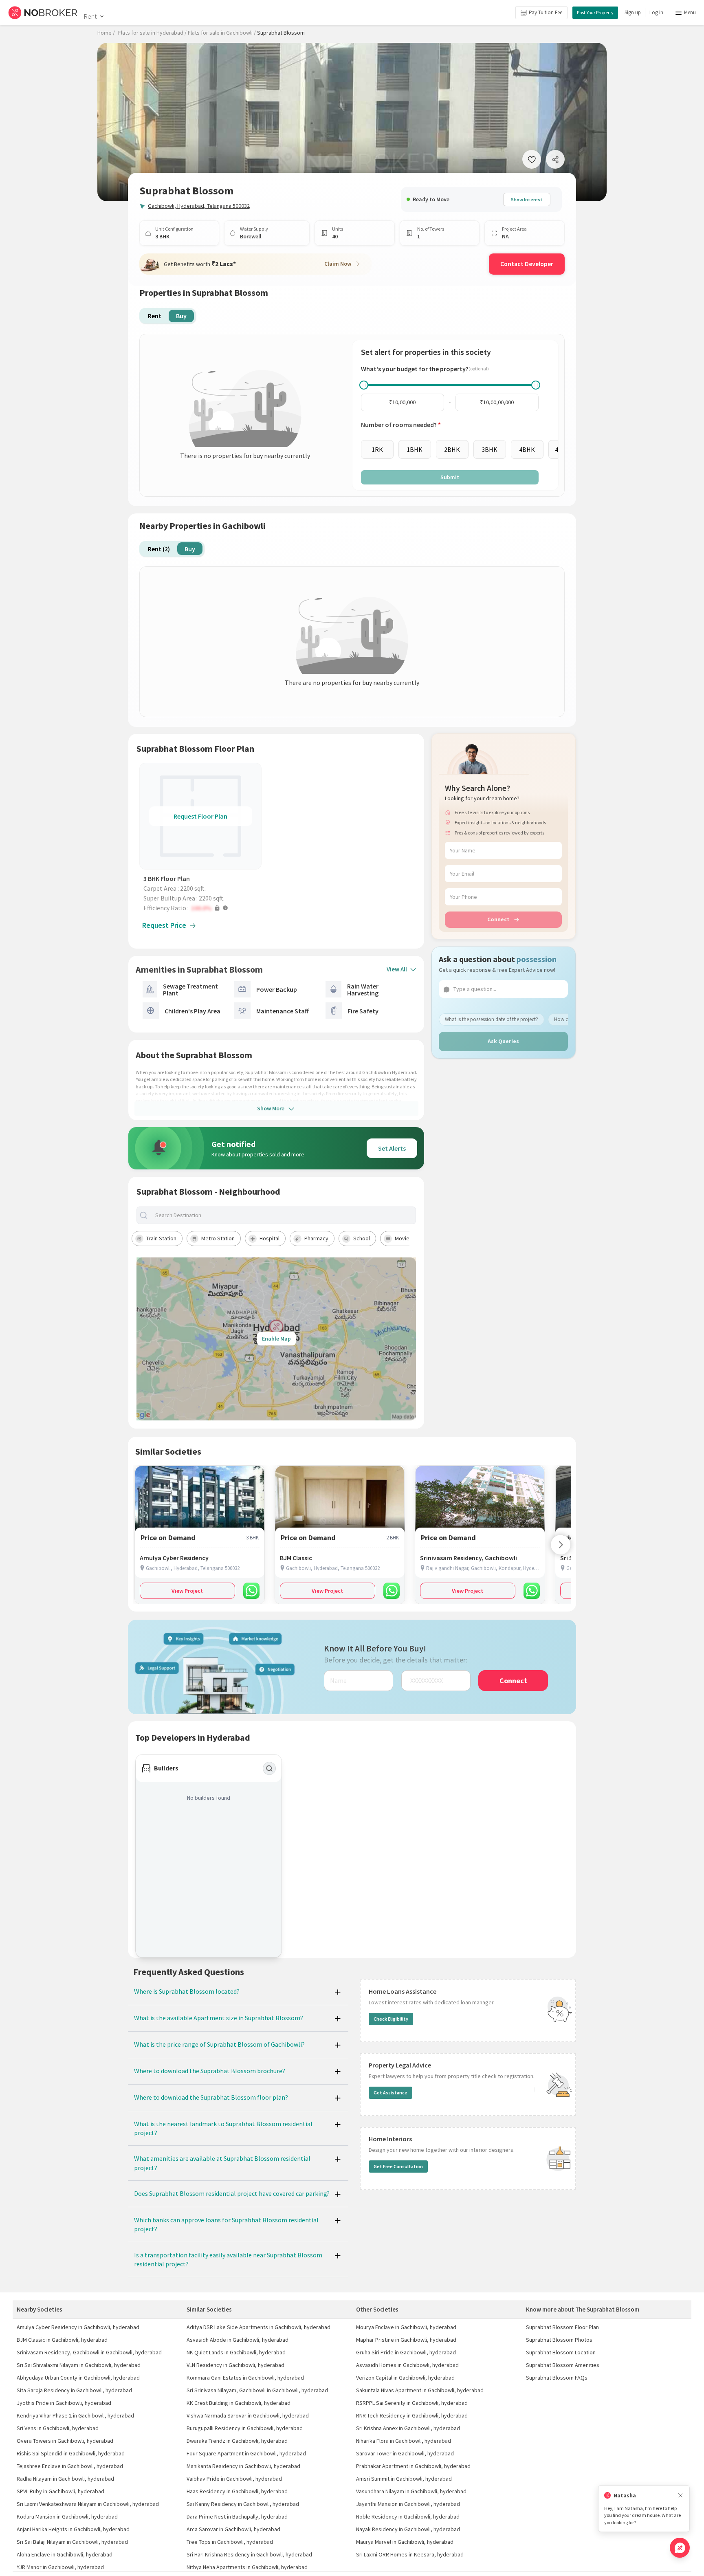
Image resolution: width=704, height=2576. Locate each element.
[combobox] (283, 1215)
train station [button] (161, 1238)
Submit (450, 477)
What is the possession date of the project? (492, 1019)
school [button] (362, 1238)
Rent (90, 16)
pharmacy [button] (316, 1238)
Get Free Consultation (398, 2166)
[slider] (364, 385)
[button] (202, 908)
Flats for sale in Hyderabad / (152, 33)
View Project (187, 1591)
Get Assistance (390, 2093)
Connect (498, 919)
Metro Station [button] (218, 1238)
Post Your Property (595, 12)
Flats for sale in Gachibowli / (222, 33)
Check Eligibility (391, 2019)
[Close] (680, 2496)
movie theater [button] (412, 1238)
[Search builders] (269, 1768)
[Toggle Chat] (680, 2548)
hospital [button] (269, 1238)
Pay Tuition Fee (546, 12)
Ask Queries (503, 1041)
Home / (106, 33)
